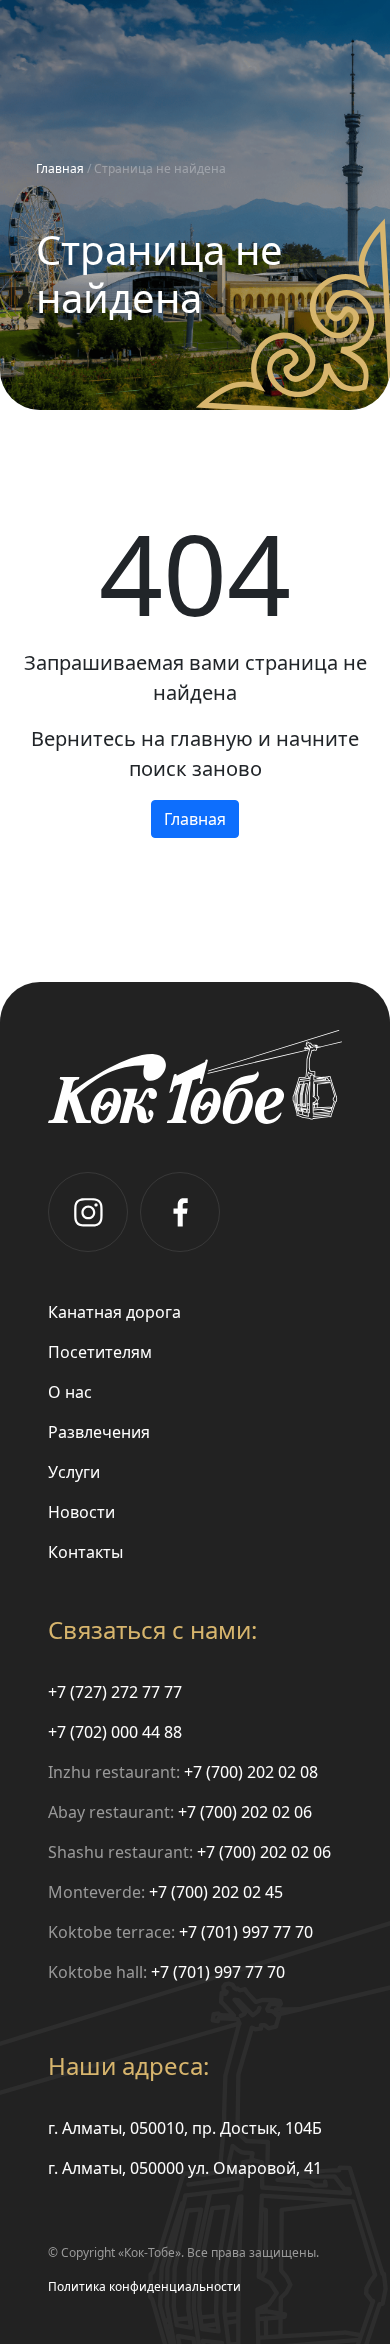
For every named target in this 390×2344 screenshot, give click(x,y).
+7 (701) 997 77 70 (246, 1932)
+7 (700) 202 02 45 (216, 1892)
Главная (60, 168)
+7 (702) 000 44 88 (115, 1732)
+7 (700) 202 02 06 (245, 1812)
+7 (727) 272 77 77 (115, 1692)
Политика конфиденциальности (144, 2286)
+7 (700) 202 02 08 (251, 1772)
